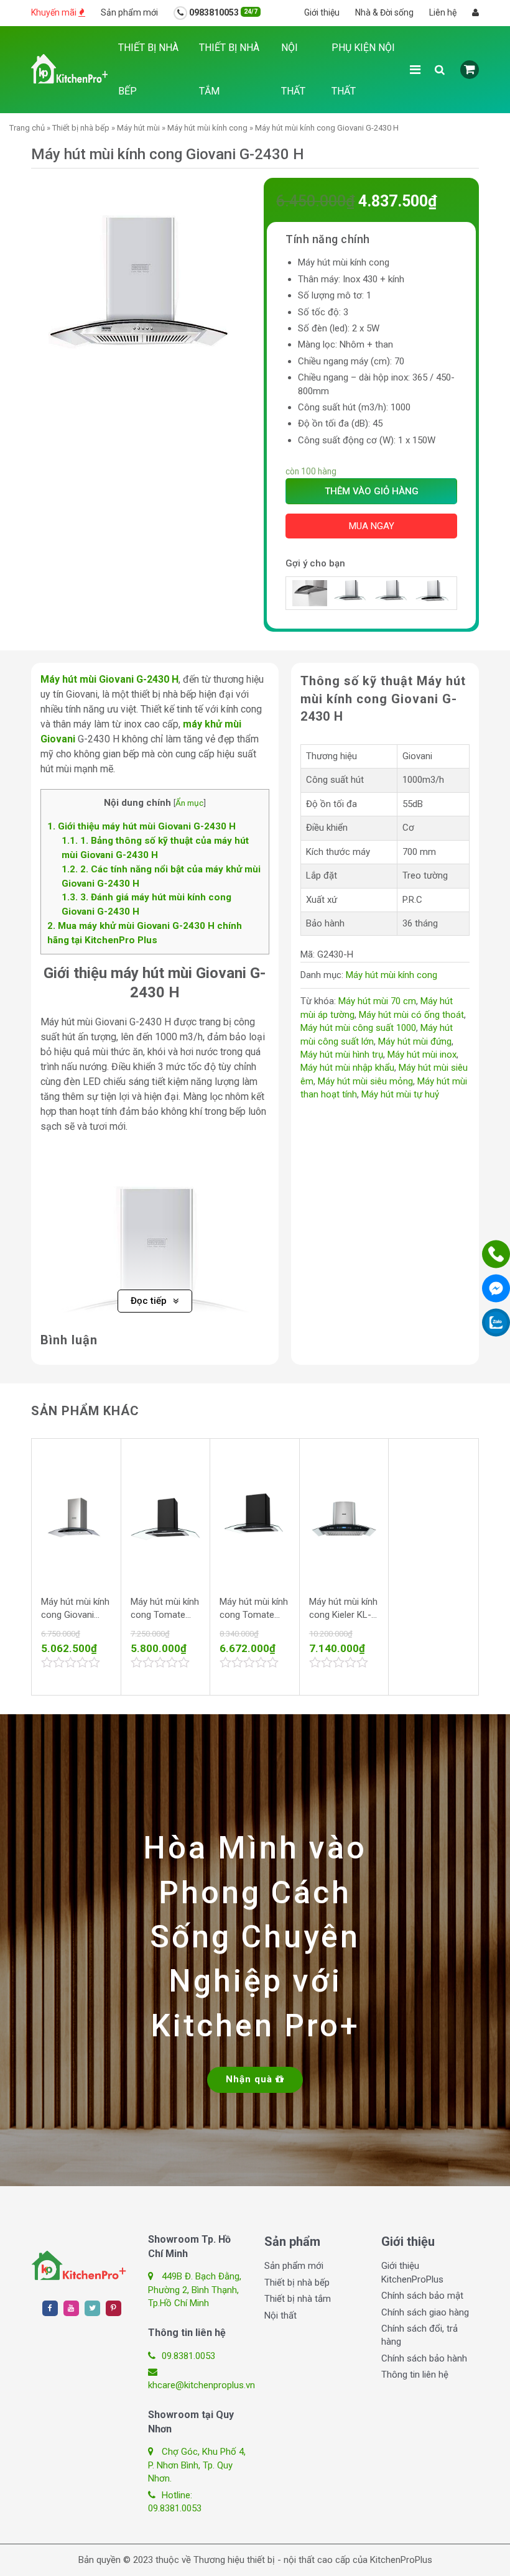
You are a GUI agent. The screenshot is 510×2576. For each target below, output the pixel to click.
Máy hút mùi (138, 128)
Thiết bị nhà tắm (229, 69)
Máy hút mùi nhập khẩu (347, 1068)
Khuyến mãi (55, 12)
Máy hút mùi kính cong (207, 128)
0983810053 (222, 12)
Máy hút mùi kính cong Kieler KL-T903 (343, 1609)
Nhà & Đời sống (384, 12)
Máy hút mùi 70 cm (377, 1001)
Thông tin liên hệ (415, 2375)
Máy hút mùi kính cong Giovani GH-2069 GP (75, 1609)
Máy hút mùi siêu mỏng (365, 1081)
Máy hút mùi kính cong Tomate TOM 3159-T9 (254, 1609)
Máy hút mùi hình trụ (342, 1055)
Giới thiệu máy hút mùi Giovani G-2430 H (141, 826)
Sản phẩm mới (129, 12)
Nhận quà (251, 2079)
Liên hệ (443, 12)
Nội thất (293, 69)
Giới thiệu (322, 12)
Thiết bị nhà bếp (148, 69)
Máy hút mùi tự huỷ (400, 1094)
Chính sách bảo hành (424, 2358)
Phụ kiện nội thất (363, 69)
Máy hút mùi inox (422, 1055)
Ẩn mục (189, 803)
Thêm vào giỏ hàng (372, 491)
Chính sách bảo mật (422, 2296)
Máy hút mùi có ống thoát (411, 1015)
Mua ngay (372, 526)
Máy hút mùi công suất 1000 (358, 1028)
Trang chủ (27, 128)
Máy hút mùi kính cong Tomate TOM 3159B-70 (165, 1609)
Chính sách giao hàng (425, 2312)
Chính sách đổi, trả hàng (420, 2335)
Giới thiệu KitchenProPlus (412, 2272)
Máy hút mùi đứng (415, 1041)
